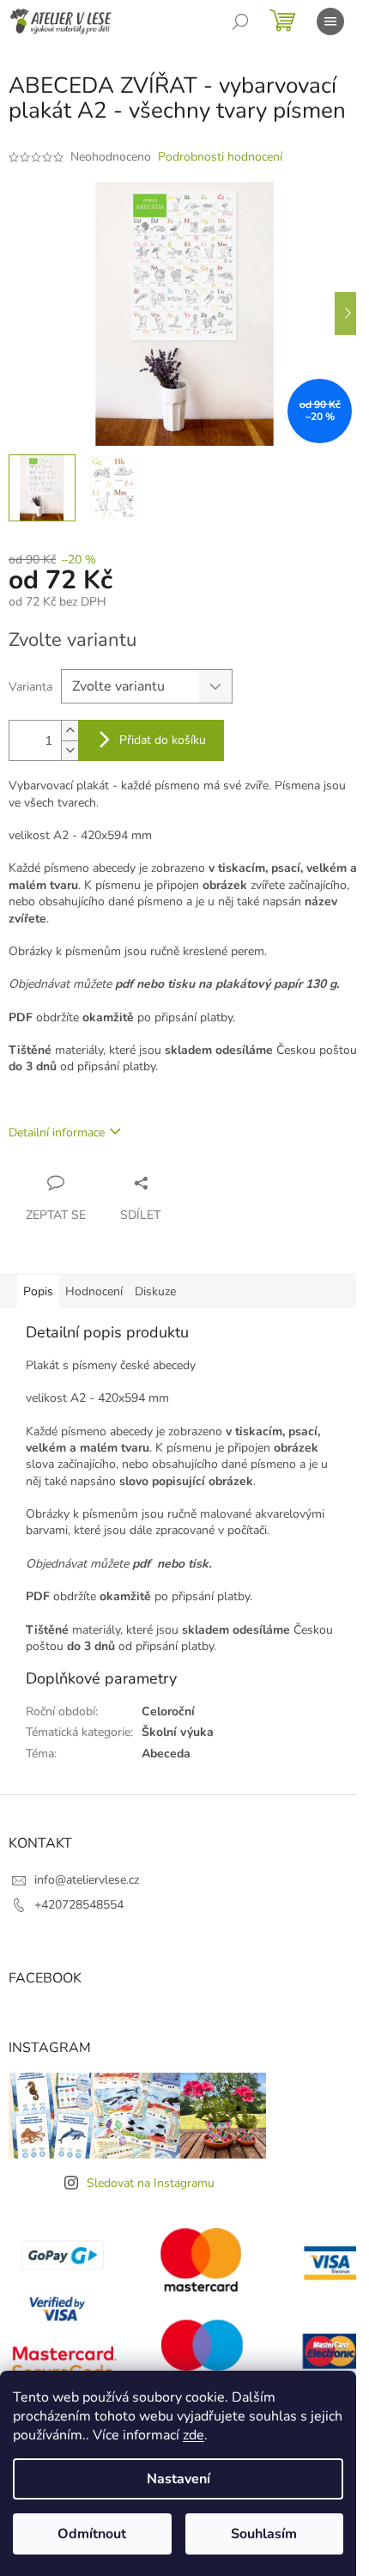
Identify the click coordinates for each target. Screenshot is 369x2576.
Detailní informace (57, 1133)
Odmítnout (92, 2534)
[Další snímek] (348, 314)
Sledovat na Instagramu (151, 2183)
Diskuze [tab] (155, 1291)
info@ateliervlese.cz (87, 1880)
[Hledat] (240, 21)
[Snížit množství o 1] (70, 750)
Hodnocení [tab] (94, 1291)
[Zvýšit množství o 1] (70, 731)
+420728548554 (79, 1905)
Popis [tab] (38, 1291)
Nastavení (178, 2479)
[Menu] (330, 21)
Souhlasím (264, 2534)
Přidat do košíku (163, 740)
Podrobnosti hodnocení (220, 157)
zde (194, 2435)
